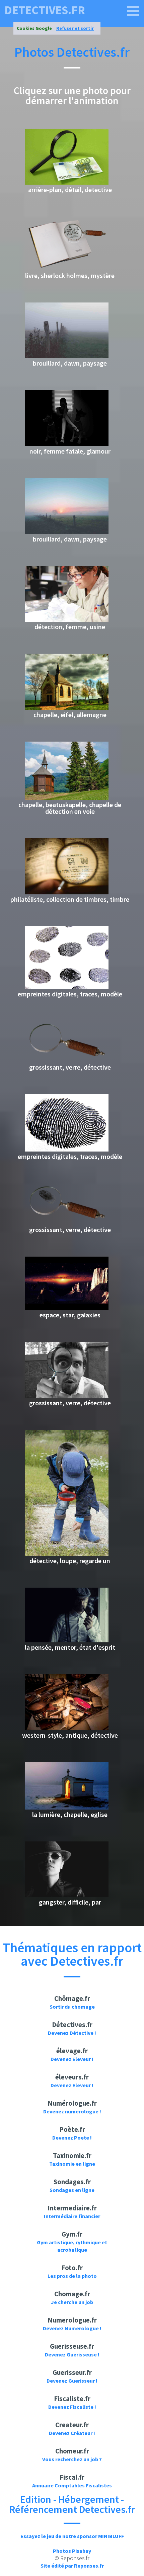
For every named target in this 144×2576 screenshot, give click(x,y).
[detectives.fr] (133, 11)
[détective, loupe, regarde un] (67, 1554)
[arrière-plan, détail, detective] (67, 183)
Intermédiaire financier (72, 2216)
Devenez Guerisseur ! (72, 2381)
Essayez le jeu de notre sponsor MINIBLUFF (72, 2536)
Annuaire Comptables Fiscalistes (72, 2485)
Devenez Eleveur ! (72, 2059)
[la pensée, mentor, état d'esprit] (67, 1640)
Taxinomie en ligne (72, 2164)
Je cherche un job (72, 2302)
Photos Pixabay (72, 2551)
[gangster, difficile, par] (67, 1895)
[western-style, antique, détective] (67, 1728)
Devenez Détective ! (72, 2033)
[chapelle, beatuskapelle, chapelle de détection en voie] (67, 798)
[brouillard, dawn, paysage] (67, 356)
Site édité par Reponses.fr (72, 2566)
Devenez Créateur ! (72, 2433)
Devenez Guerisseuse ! (72, 2354)
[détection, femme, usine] (67, 620)
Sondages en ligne (72, 2190)
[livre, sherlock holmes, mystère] (67, 269)
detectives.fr (45, 10)
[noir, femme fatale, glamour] (67, 444)
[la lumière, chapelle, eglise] (67, 1808)
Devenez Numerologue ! (72, 2328)
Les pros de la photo (72, 2276)
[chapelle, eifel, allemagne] (67, 708)
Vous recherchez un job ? (72, 2459)
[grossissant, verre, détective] (67, 1060)
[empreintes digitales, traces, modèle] (67, 987)
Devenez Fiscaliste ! (72, 2407)
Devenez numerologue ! (72, 2111)
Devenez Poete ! (72, 2138)
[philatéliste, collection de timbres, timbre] (67, 892)
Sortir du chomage (72, 2007)
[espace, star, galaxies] (67, 1308)
